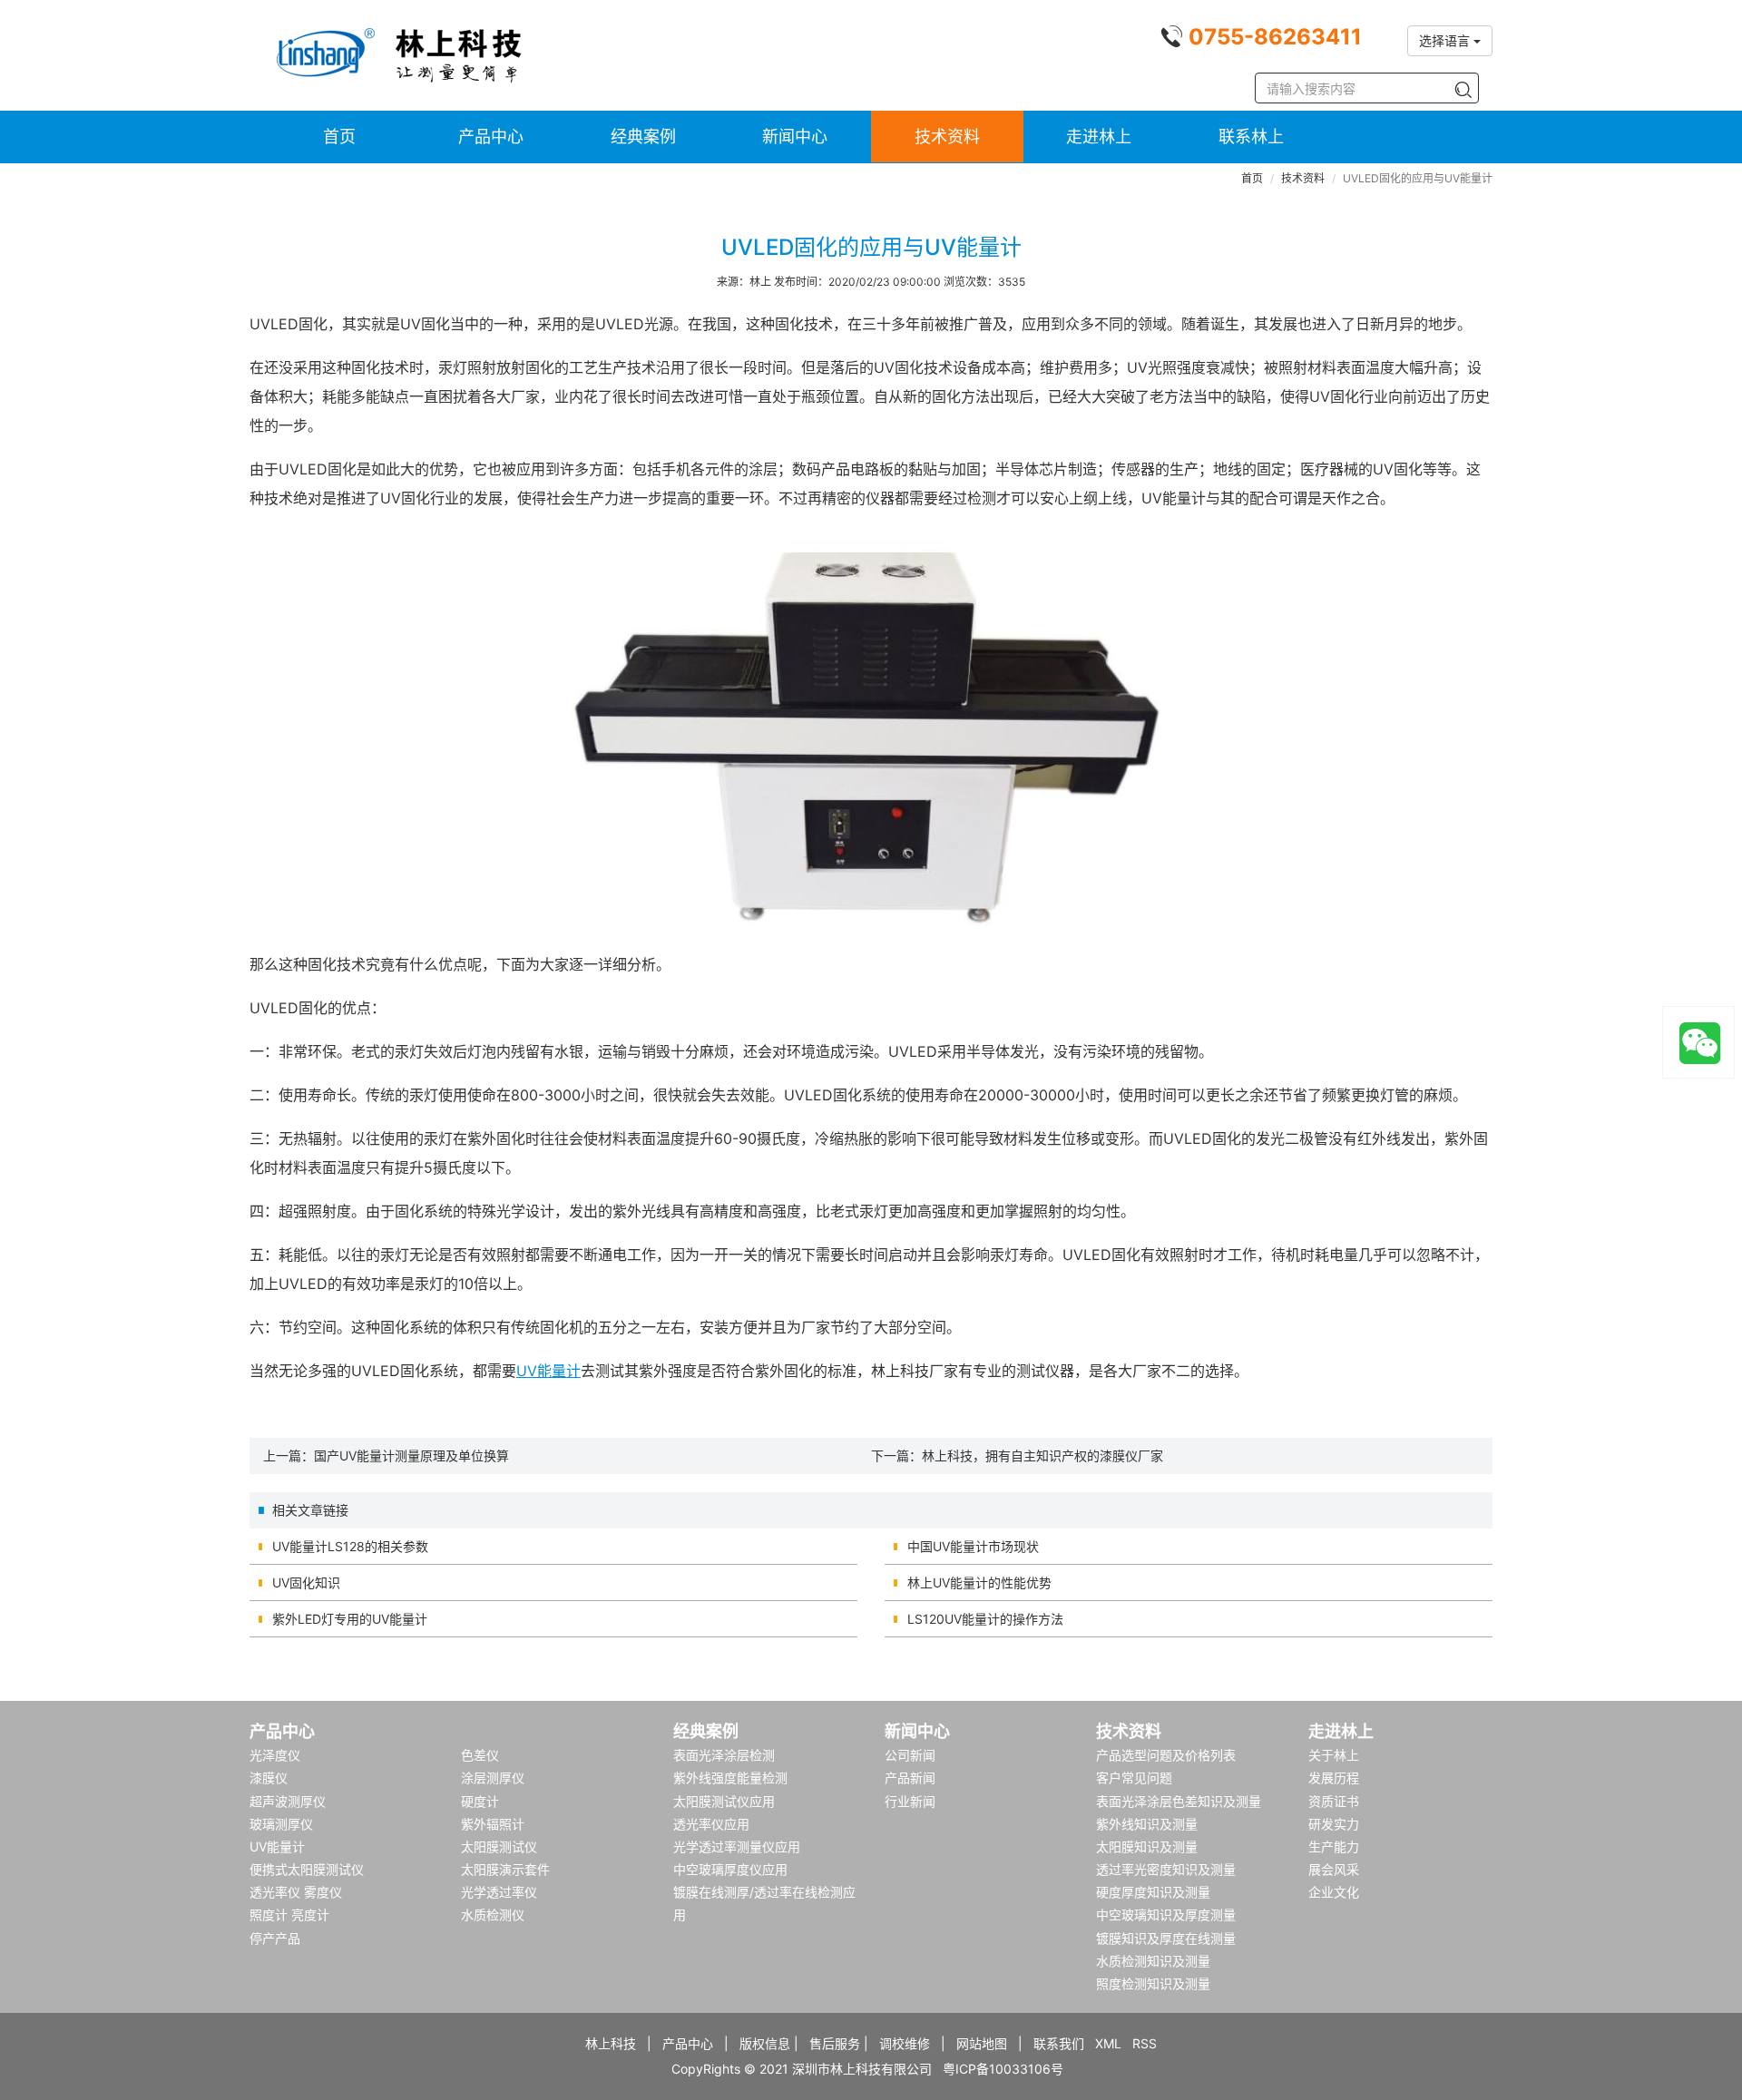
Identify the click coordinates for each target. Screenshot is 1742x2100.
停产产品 (275, 1938)
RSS (1145, 2043)
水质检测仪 (493, 1914)
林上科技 (611, 2043)
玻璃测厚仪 (281, 1824)
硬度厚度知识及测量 (1153, 1892)
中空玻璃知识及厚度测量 (1166, 1914)
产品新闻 (910, 1778)
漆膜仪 (269, 1778)
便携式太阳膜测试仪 (307, 1869)
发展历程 (1334, 1778)
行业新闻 (910, 1801)
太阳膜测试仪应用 (724, 1801)
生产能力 (1334, 1846)
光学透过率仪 (499, 1892)
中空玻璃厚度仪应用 (730, 1869)
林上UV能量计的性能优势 (979, 1582)
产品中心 (491, 137)
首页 (339, 137)
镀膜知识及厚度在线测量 (1166, 1938)
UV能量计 (548, 1371)
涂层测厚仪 (493, 1778)
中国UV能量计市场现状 (973, 1546)
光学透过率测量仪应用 (737, 1846)
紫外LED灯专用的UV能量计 (350, 1619)
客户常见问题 (1134, 1778)
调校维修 (905, 2043)
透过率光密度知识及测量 (1166, 1869)
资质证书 (1334, 1801)
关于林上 (1334, 1755)
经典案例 (643, 137)
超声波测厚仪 (288, 1801)
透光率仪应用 (711, 1824)
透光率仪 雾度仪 (296, 1892)
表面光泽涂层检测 (724, 1755)
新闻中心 (795, 137)
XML (1108, 2043)
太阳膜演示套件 (505, 1869)
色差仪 (480, 1755)
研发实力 (1334, 1824)
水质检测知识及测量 (1153, 1961)
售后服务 (835, 2043)
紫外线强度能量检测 (730, 1778)
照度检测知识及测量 (1153, 1983)
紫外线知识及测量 (1147, 1824)
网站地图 (982, 2043)
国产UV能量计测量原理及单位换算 (411, 1455)
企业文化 (1334, 1892)
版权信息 (765, 2043)
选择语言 (1446, 40)
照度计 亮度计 (289, 1914)
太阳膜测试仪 (499, 1846)
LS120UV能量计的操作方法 (985, 1619)
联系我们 (1059, 2043)
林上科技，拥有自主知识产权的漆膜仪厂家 (1042, 1455)
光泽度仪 (275, 1755)
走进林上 (1099, 137)
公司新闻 (910, 1755)
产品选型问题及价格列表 (1166, 1755)
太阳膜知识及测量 (1147, 1846)
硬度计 (480, 1801)
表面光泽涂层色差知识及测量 (1179, 1801)
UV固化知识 (306, 1582)
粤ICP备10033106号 (1003, 2069)
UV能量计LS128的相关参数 (350, 1546)
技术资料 (947, 137)
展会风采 (1334, 1869)
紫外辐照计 (493, 1824)
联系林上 (1251, 137)
